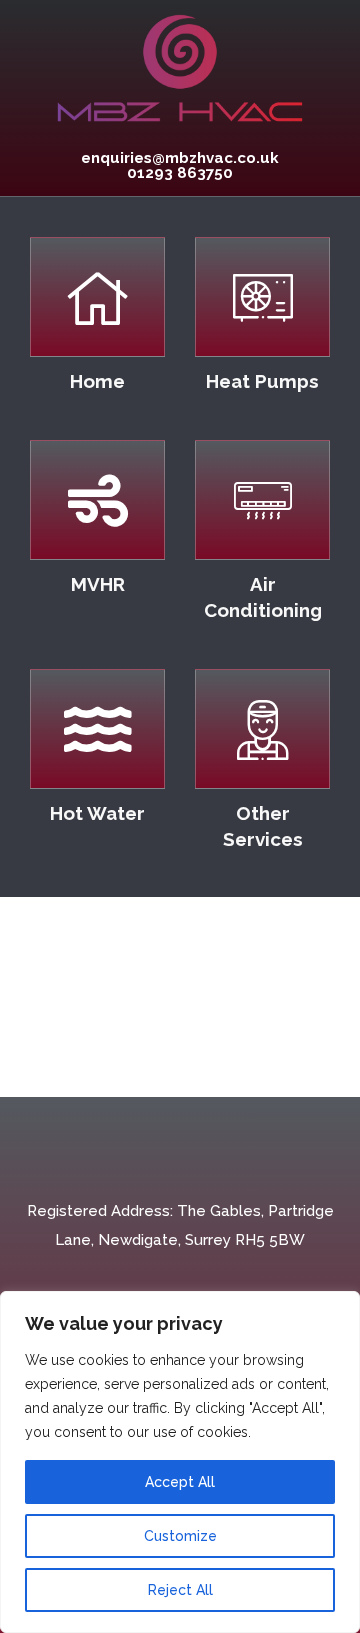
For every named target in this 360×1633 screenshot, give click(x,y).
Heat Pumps (262, 381)
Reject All (180, 1590)
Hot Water (97, 813)
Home (97, 381)
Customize (180, 1536)
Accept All (180, 1482)
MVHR (98, 584)
